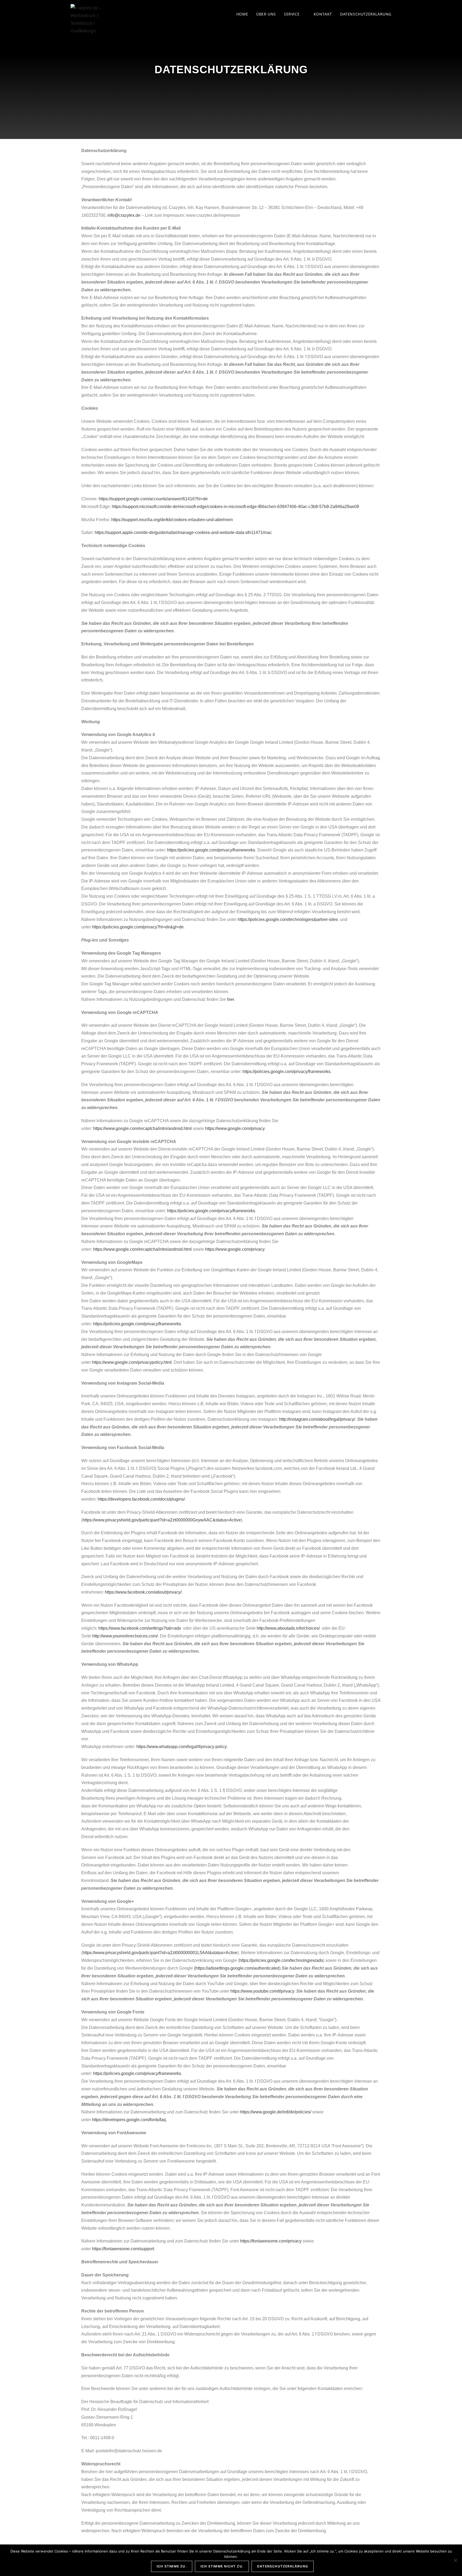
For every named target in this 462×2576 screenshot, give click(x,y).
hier (230, 999)
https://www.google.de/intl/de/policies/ (276, 2112)
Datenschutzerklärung (283, 2566)
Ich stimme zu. (172, 2566)
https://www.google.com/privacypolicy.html (132, 1362)
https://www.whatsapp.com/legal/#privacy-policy (181, 1747)
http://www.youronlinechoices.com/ (125, 1636)
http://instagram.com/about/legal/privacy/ (317, 1419)
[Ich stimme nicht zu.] (455, 2560)
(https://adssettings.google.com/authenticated (237, 1968)
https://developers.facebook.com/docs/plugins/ (141, 1499)
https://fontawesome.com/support (123, 2249)
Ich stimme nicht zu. (222, 2566)
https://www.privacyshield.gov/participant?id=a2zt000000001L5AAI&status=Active (160, 1953)
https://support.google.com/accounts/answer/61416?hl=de (153, 499)
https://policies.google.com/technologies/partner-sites (288, 919)
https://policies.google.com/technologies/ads (281, 1960)
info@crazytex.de (124, 215)
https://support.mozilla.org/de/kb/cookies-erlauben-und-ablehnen (172, 520)
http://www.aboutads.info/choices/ (288, 1628)
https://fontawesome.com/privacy (271, 2241)
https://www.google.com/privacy (235, 1128)
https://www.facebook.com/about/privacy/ (143, 1592)
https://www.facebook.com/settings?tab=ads (140, 1628)
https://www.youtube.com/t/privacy (262, 1991)
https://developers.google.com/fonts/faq (129, 2120)
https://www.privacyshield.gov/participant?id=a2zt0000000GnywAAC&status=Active (162, 1520)
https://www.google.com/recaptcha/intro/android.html (142, 1128)
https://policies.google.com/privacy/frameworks (211, 850)
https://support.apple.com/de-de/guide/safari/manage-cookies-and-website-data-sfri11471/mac (183, 532)
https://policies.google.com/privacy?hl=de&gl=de (138, 927)
